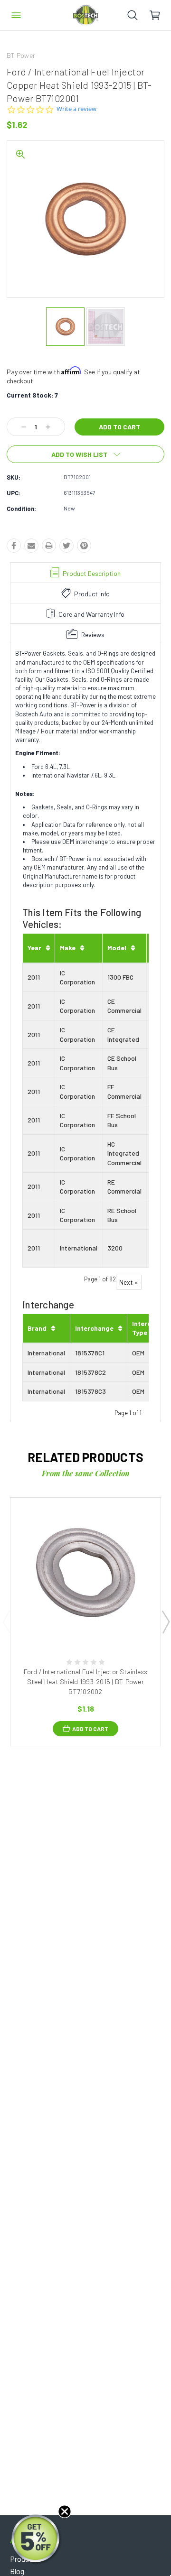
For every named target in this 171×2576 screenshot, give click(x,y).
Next (165, 1622)
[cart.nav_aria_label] (160, 15)
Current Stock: (32, 395)
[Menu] (16, 15)
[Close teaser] (65, 2511)
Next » (129, 1282)
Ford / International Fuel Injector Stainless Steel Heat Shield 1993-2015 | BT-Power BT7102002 (86, 1682)
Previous (6, 1622)
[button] (37, 2539)
